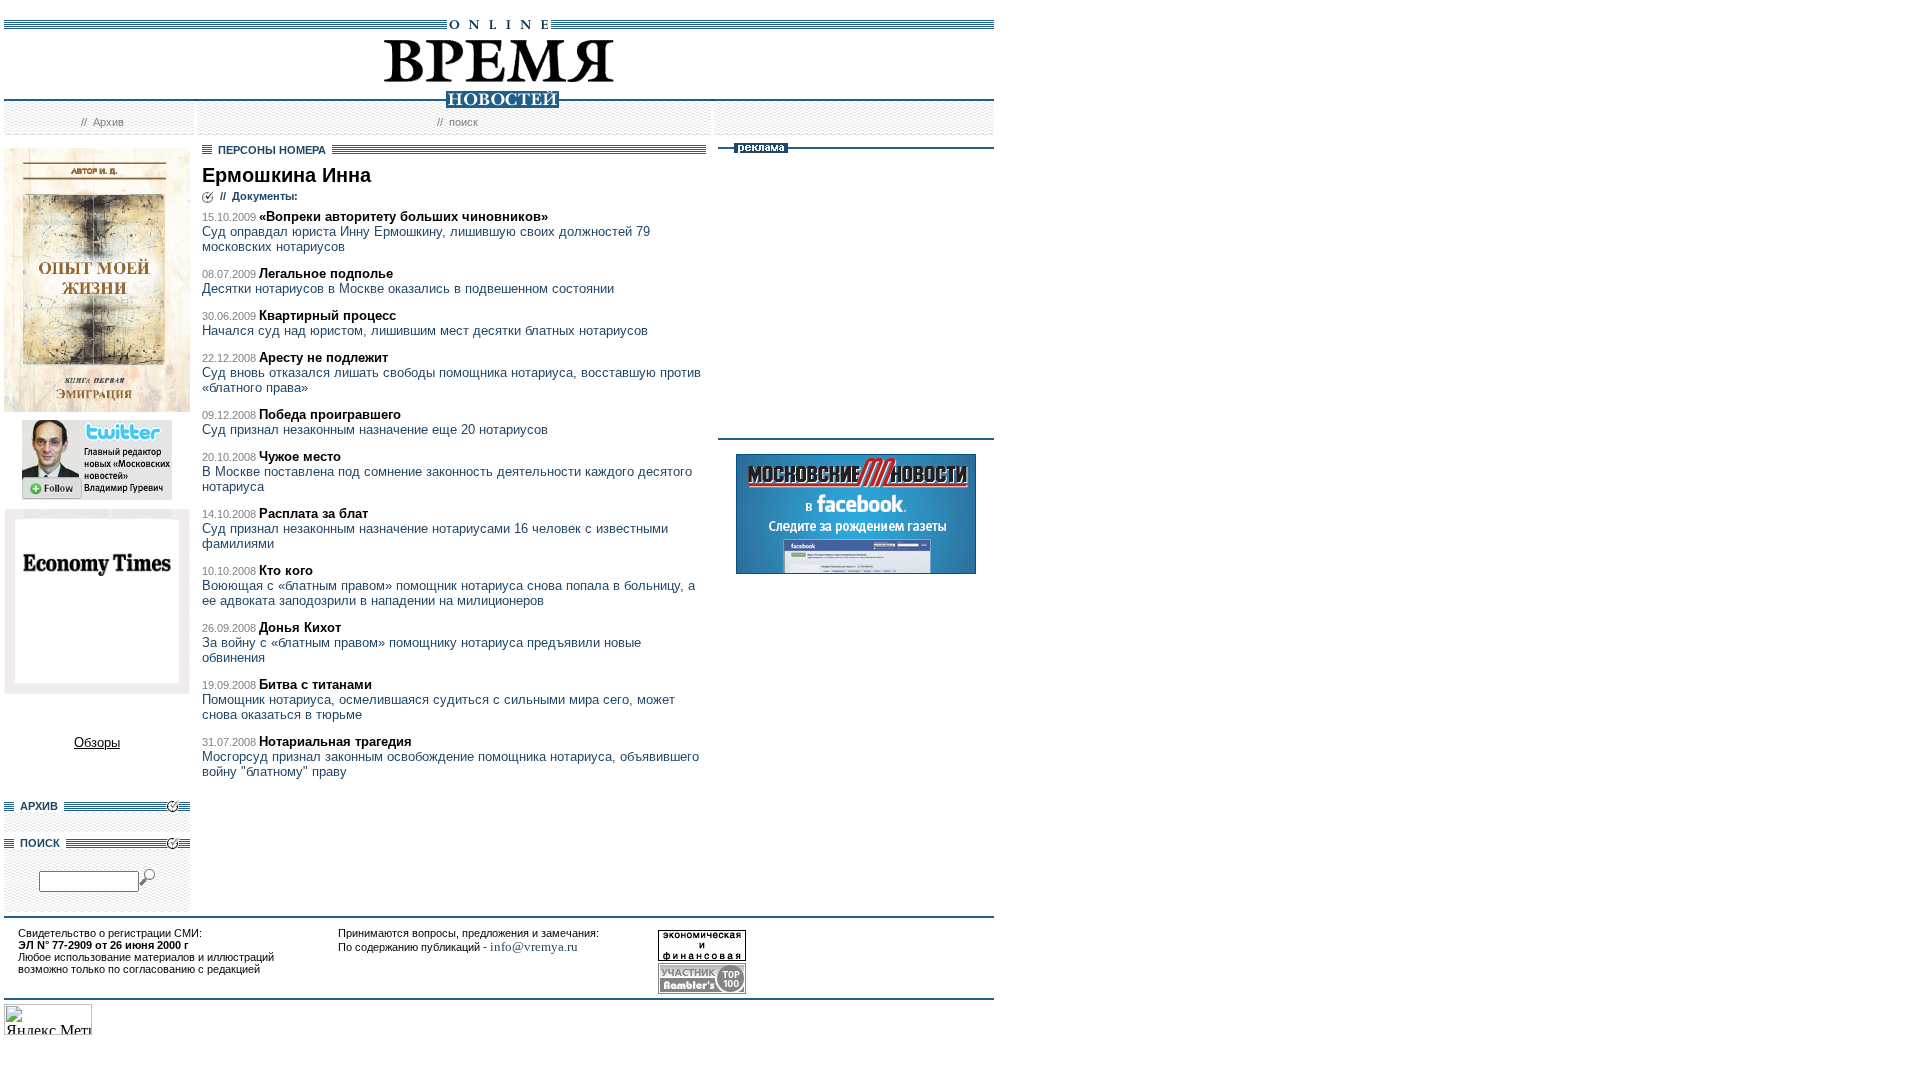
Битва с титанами (315, 684)
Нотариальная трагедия (335, 741)
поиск (463, 122)
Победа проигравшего (330, 414)
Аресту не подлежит (323, 357)
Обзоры (97, 742)
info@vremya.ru (534, 946)
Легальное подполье (326, 273)
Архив (108, 122)
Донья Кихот (300, 627)
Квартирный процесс (327, 315)
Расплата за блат (313, 513)
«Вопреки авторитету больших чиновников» (403, 216)
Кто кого (286, 570)
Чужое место (300, 456)
